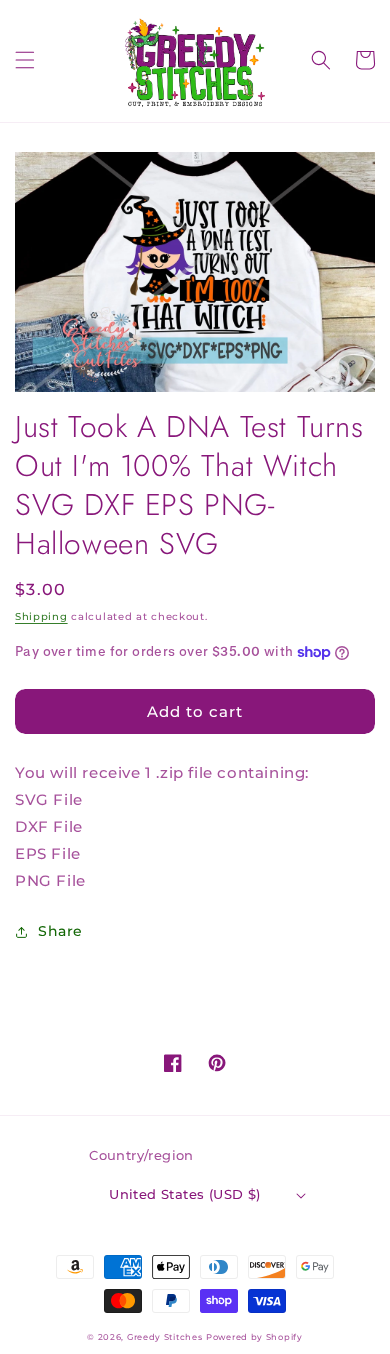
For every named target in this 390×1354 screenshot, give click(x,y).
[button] (25, 60)
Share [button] (60, 931)
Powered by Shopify (254, 1337)
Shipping (41, 616)
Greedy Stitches (165, 1337)
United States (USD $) (184, 1194)
